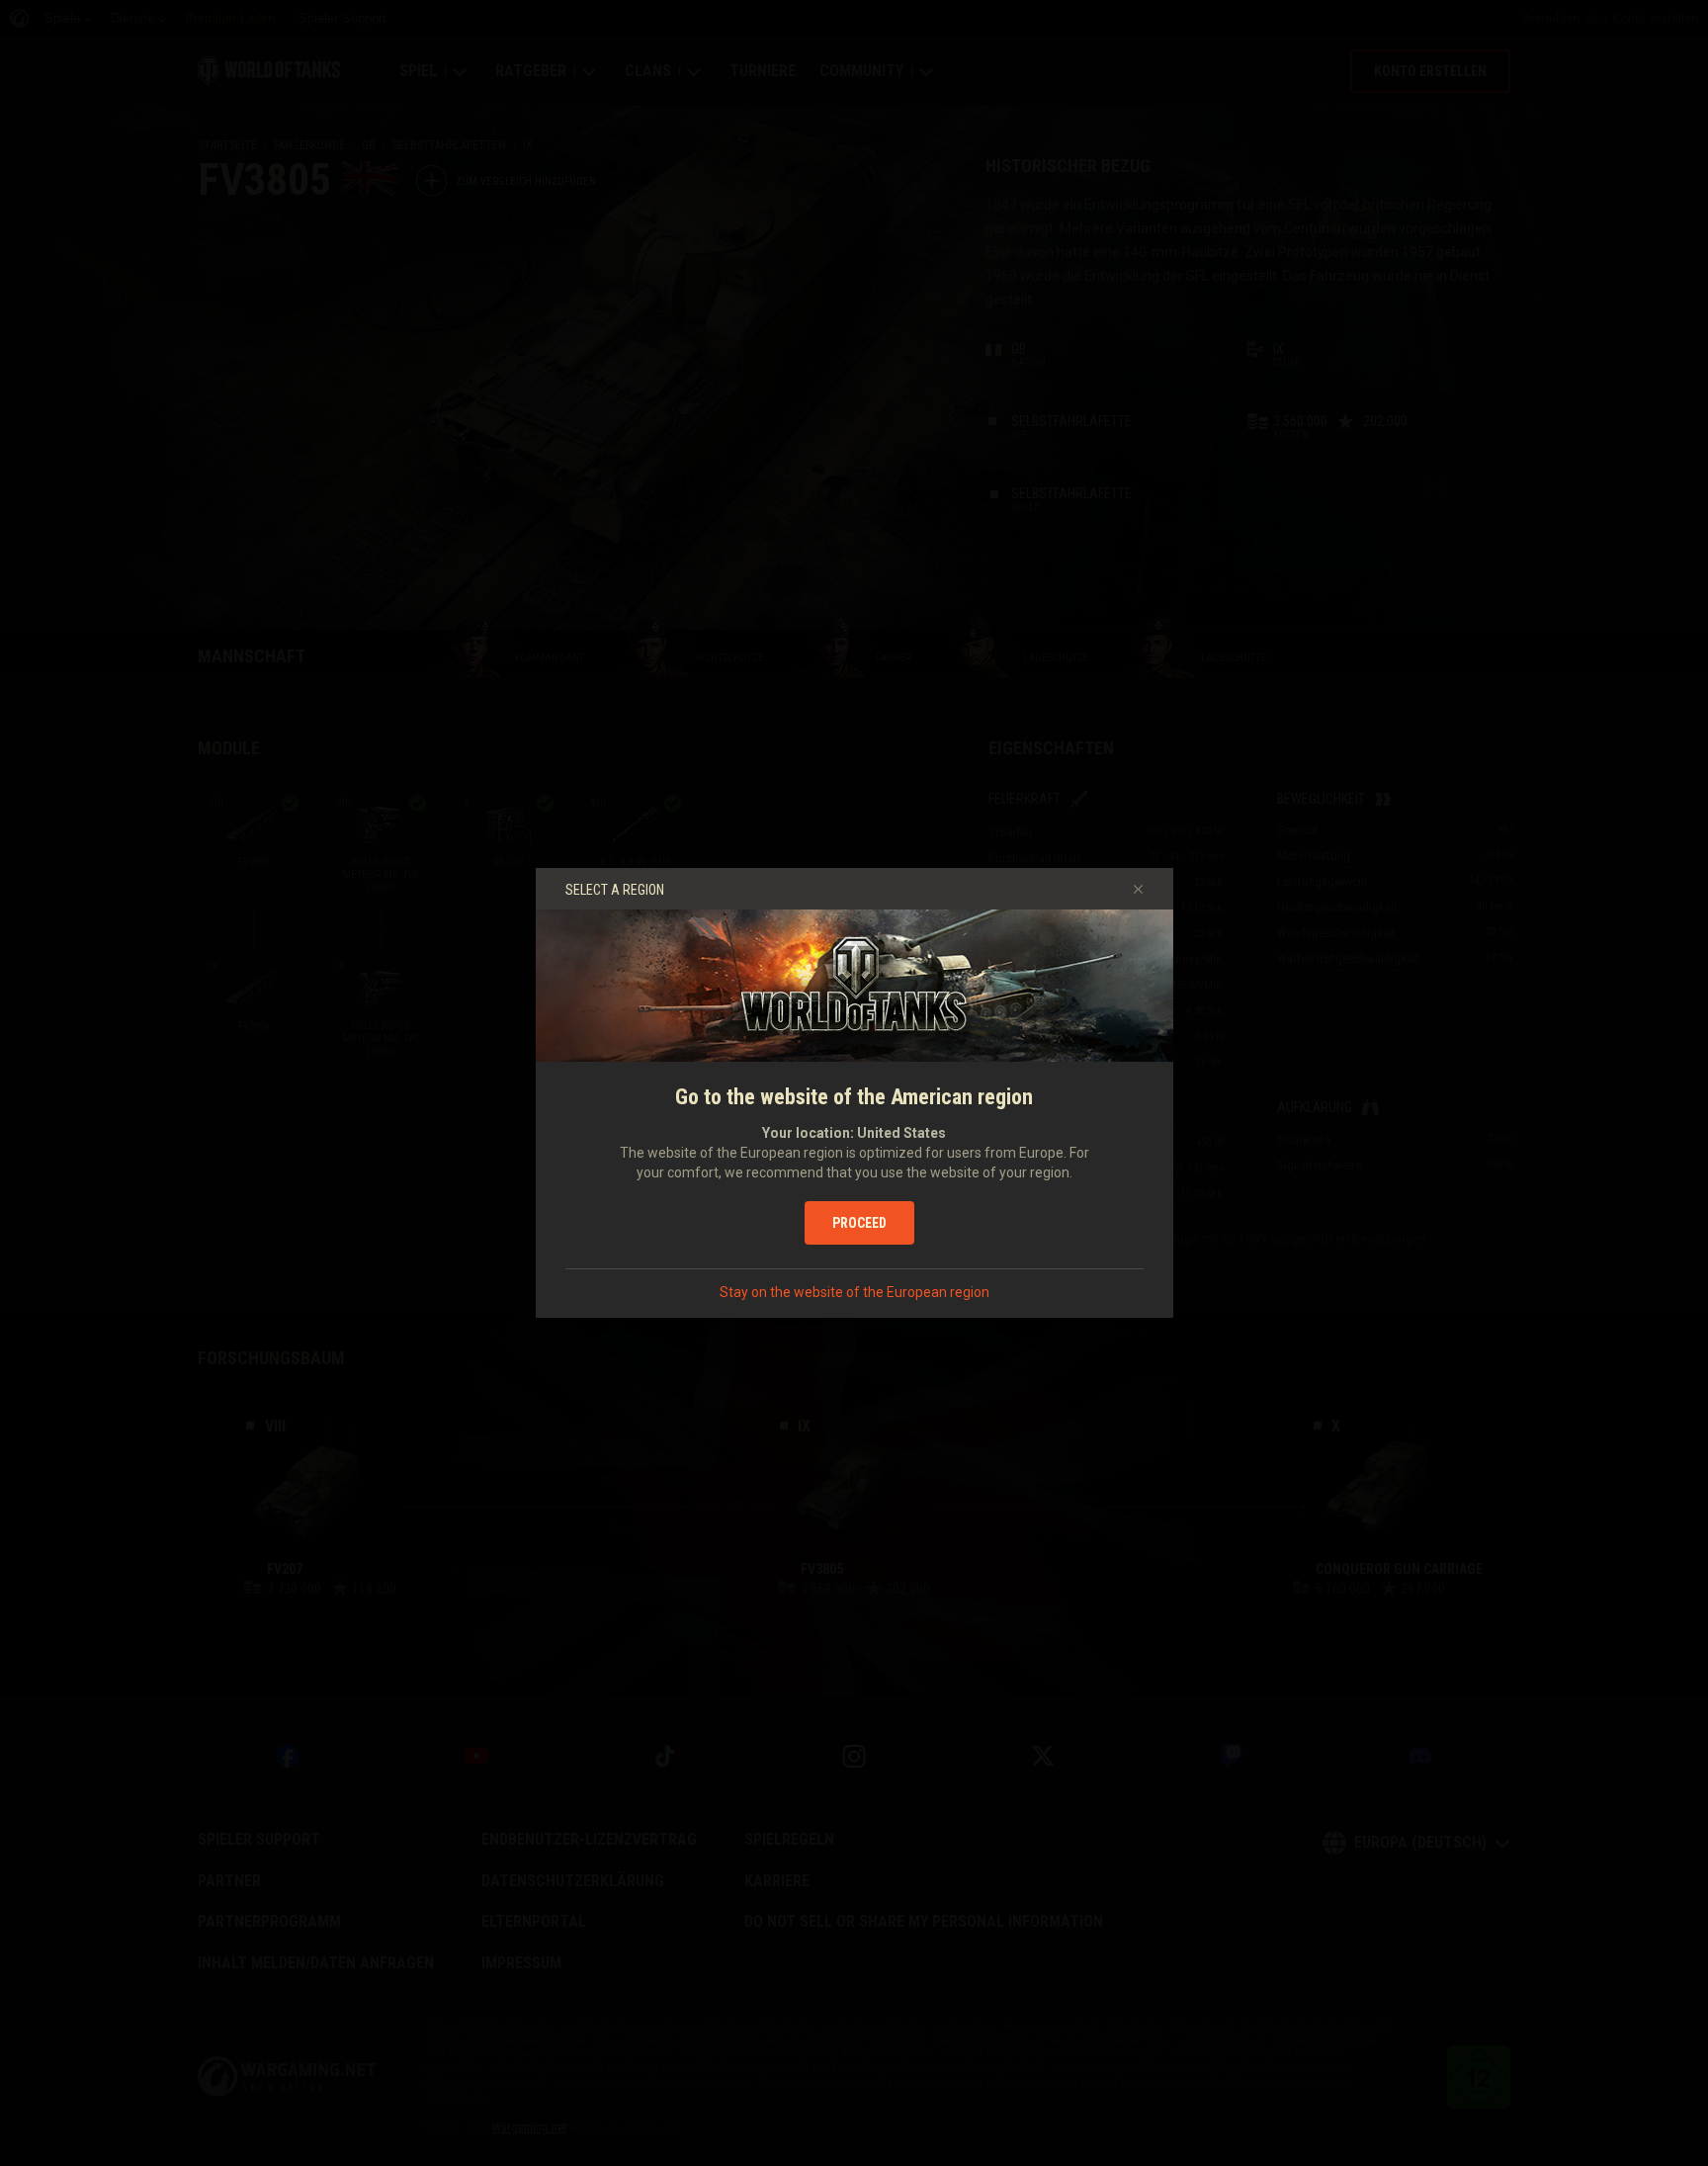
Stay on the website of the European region (854, 1292)
